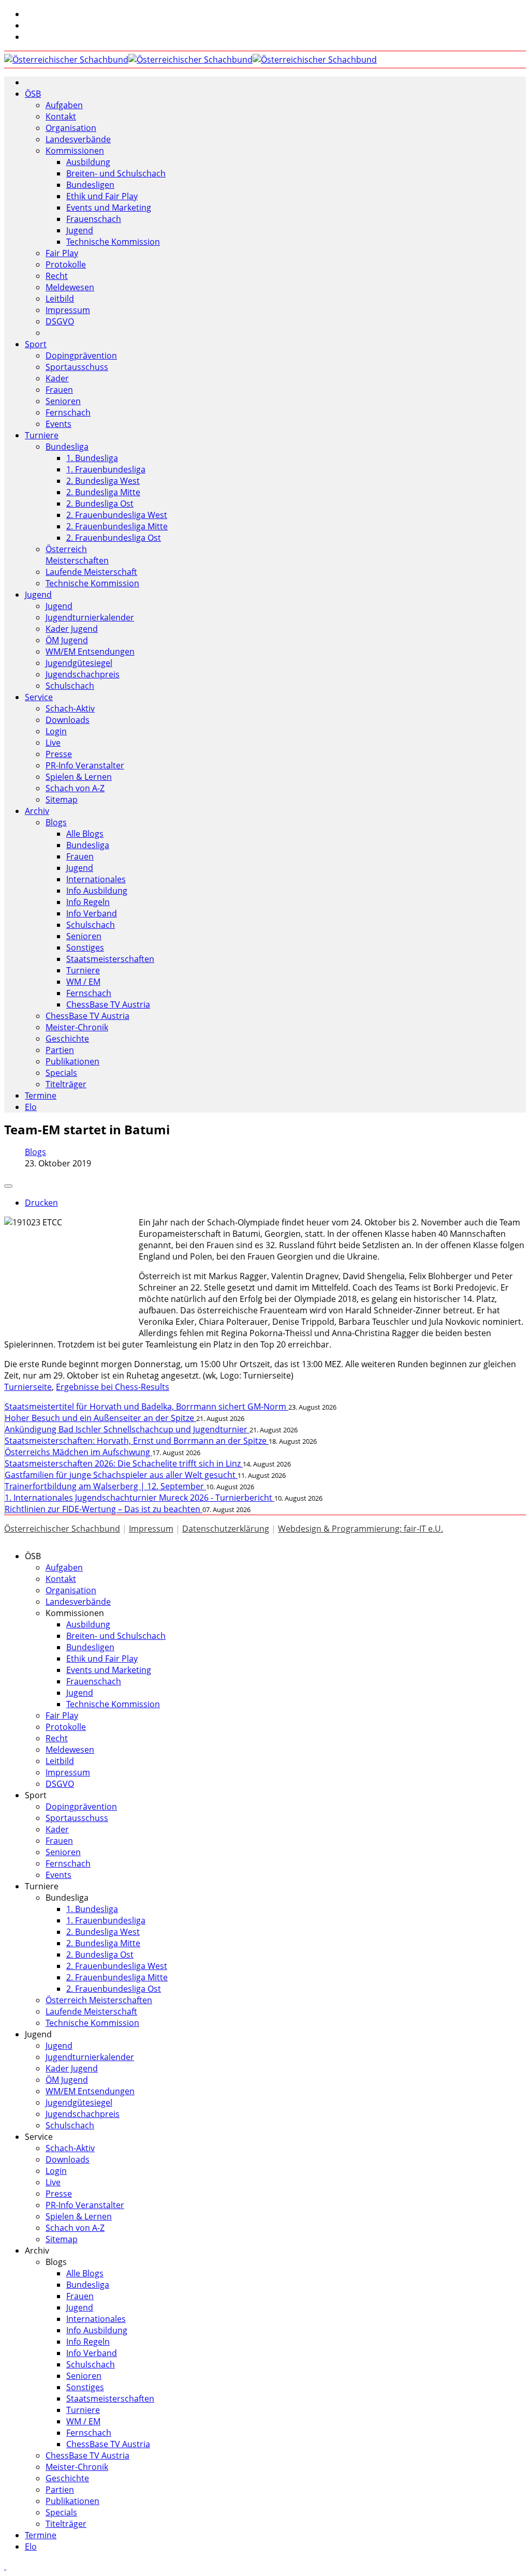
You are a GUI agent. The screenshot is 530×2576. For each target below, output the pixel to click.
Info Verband (92, 913)
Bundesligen (90, 185)
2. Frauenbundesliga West (117, 515)
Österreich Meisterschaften (77, 555)
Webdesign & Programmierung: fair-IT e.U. (360, 1529)
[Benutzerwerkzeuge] (8, 1186)
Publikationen (72, 1061)
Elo (31, 1107)
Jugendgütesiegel (79, 663)
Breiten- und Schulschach (116, 173)
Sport (36, 344)
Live (53, 743)
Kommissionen (75, 151)
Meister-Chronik (77, 1027)
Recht (57, 276)
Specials (61, 1073)
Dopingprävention (81, 356)
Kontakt (61, 116)
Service (39, 697)
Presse (59, 754)
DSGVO (60, 321)
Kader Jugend (72, 629)
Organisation (71, 128)
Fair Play (62, 253)
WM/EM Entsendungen (90, 652)
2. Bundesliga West (103, 481)
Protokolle (66, 264)
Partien (60, 1050)
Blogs (56, 822)
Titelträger (66, 1084)
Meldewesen (70, 287)
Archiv (37, 811)
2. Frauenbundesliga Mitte (117, 526)
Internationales (96, 879)
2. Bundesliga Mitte (103, 492)
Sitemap (62, 800)
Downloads (68, 720)
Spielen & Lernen (79, 777)
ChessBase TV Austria (108, 1004)
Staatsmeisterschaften (110, 959)
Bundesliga (67, 447)
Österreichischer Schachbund (62, 1529)
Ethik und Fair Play (102, 196)
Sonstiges (85, 948)
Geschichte (67, 1039)
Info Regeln (88, 902)
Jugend (80, 230)
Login (56, 731)
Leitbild (60, 299)
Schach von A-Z (75, 788)
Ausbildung (88, 162)
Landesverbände (78, 139)
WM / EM (83, 982)
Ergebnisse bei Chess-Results (113, 1387)
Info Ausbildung (97, 891)
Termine (41, 1095)
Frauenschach (94, 219)
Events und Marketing (109, 208)
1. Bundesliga (92, 458)
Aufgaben (64, 105)
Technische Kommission (113, 242)
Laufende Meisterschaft (91, 572)
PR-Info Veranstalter (85, 765)
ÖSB (33, 94)
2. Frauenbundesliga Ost (114, 538)
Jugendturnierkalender (90, 617)
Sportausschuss (77, 367)
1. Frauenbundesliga (106, 469)
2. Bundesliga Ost (100, 504)
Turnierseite (28, 1387)
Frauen (59, 390)
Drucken (41, 1203)
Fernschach (68, 412)
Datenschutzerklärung (226, 1529)
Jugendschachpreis (83, 674)
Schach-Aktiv (70, 708)
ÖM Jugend (67, 640)
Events (58, 424)
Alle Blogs (85, 834)
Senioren (63, 401)
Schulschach (70, 686)
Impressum (68, 310)
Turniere (42, 435)
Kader (57, 378)
